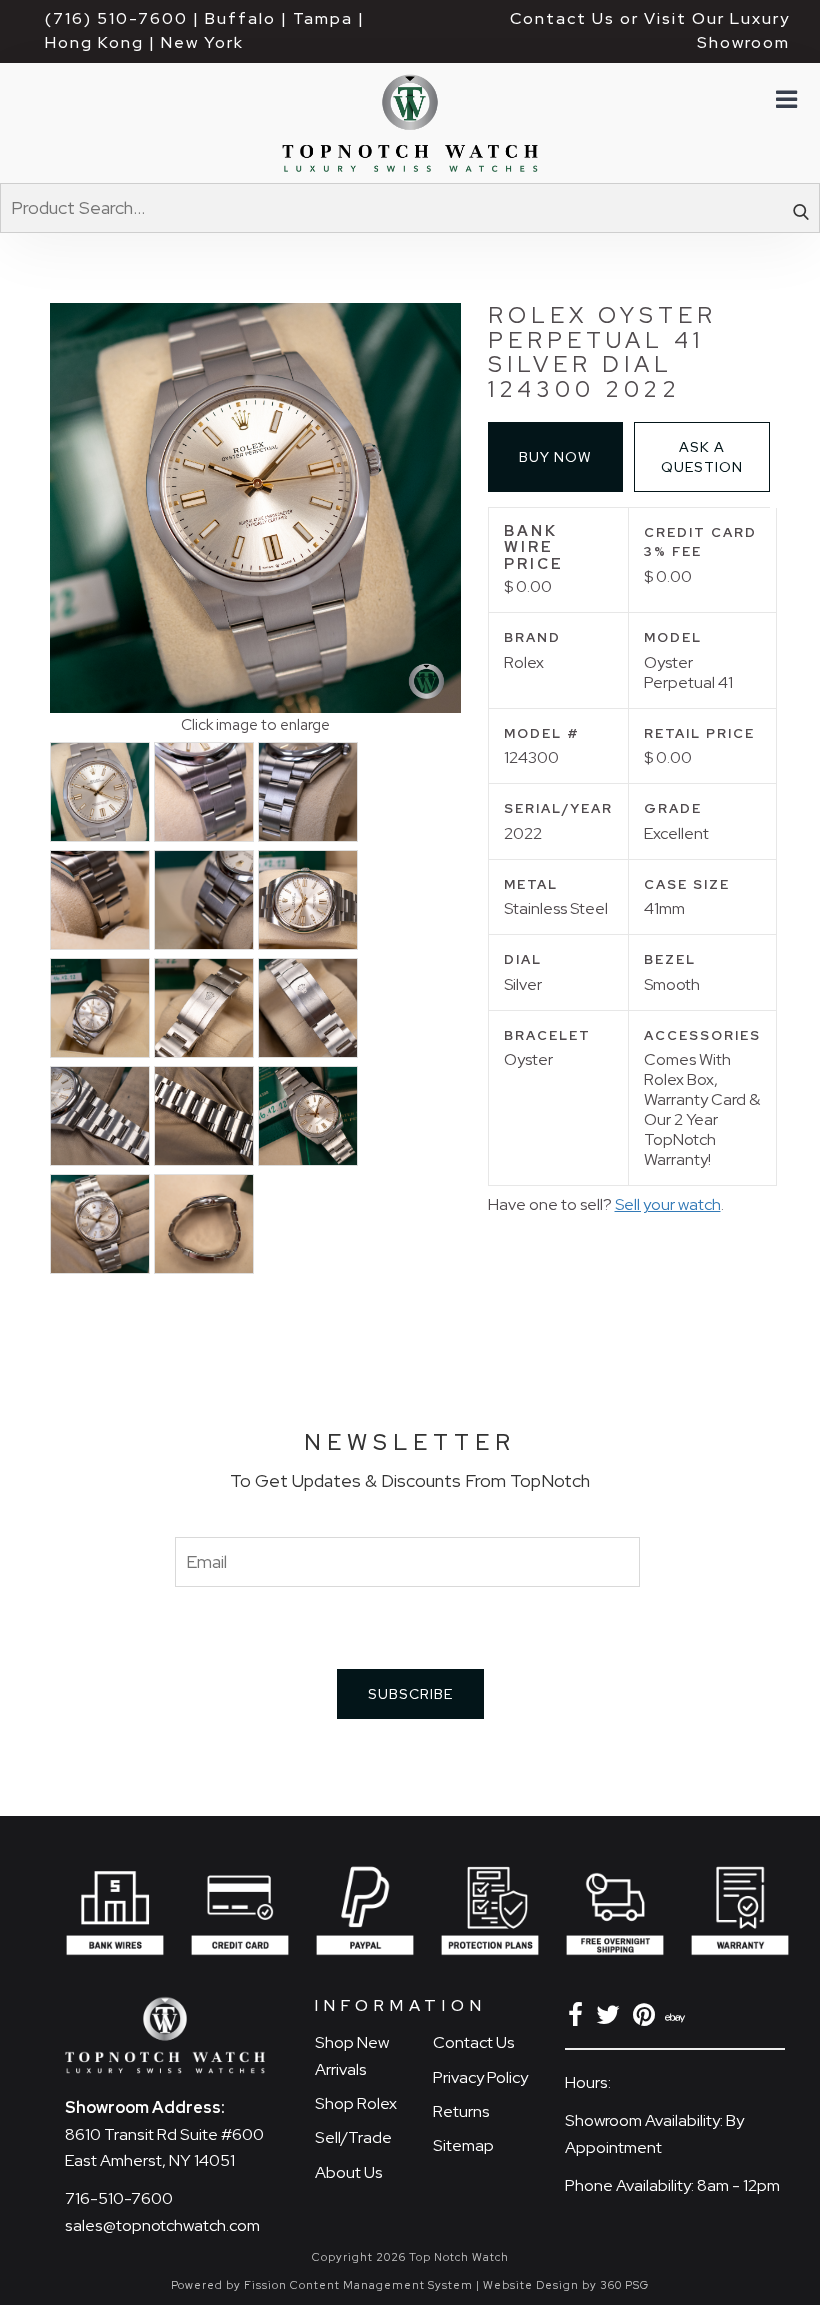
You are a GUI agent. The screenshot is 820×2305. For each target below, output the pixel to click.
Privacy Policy (480, 2077)
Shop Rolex (356, 2103)
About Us (349, 2172)
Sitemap (463, 2145)
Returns (461, 2111)
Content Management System (381, 2285)
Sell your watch (668, 1204)
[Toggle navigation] (785, 100)
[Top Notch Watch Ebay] (677, 2018)
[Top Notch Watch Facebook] (579, 2018)
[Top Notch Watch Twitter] (611, 2018)
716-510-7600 (119, 2198)
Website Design (531, 2285)
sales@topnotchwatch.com (162, 2225)
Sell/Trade (353, 2137)
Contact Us (474, 2042)
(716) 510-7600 (116, 18)
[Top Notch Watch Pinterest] (647, 2018)
